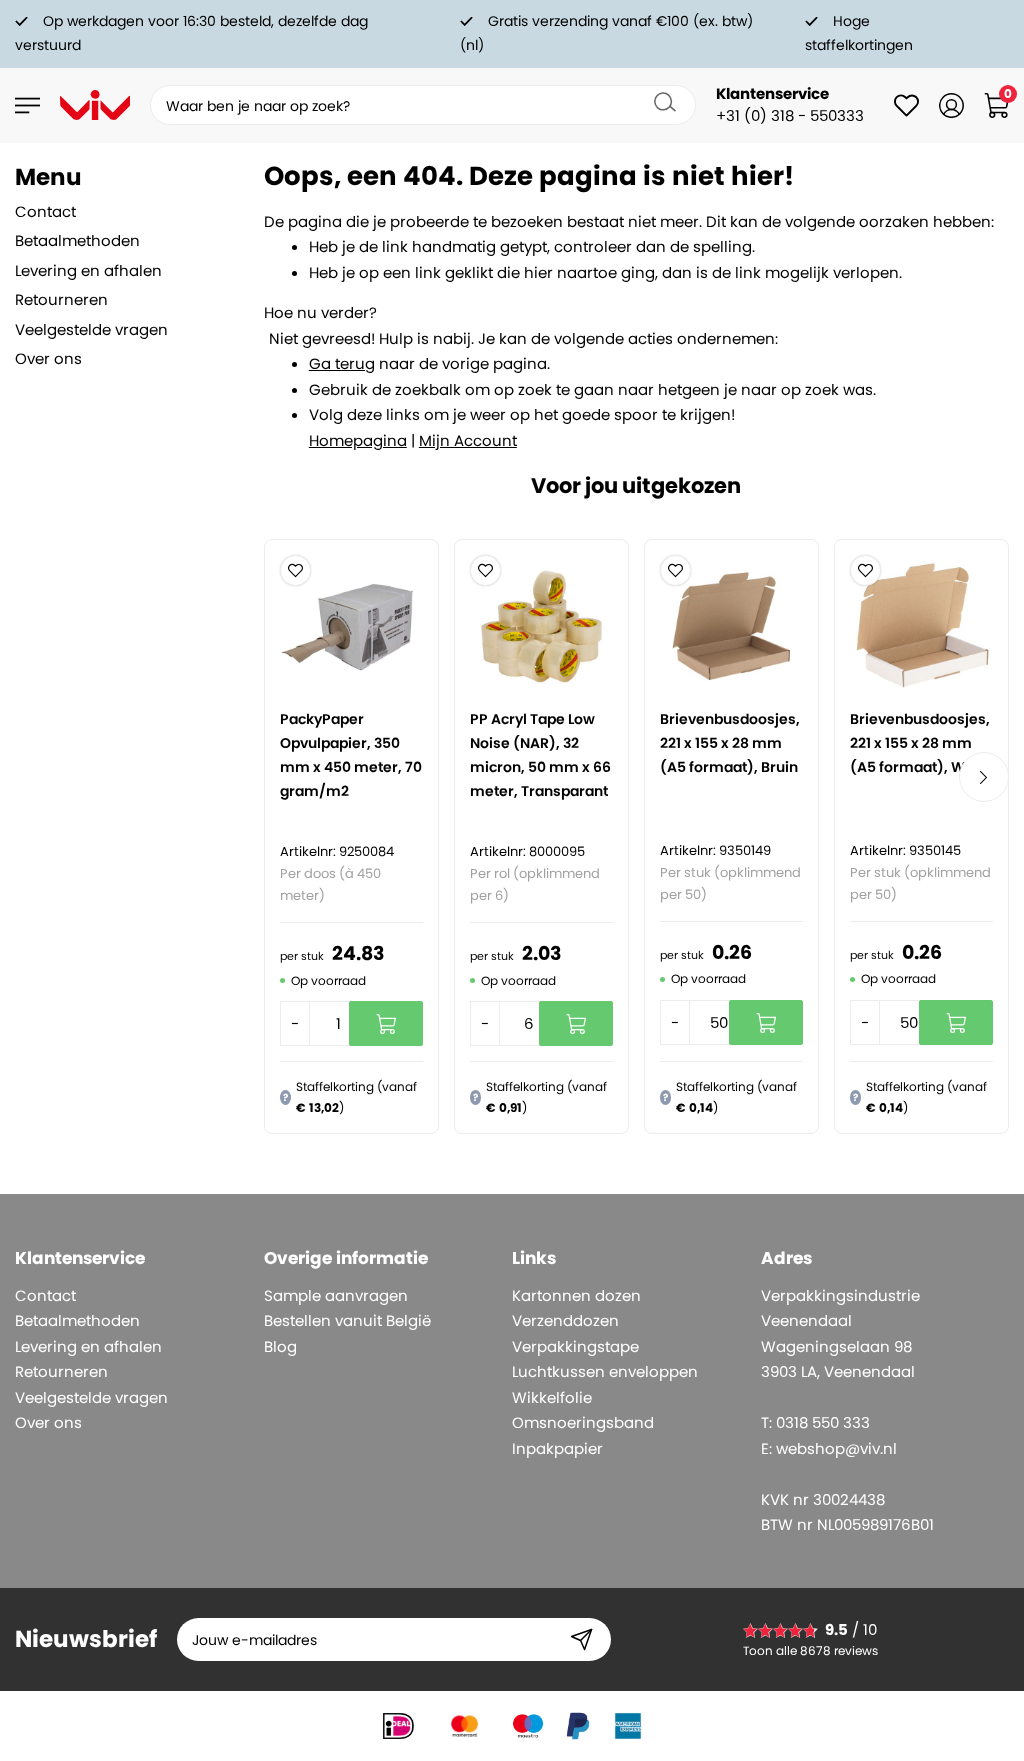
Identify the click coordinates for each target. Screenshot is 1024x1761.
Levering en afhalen (88, 270)
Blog (280, 1346)
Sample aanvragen (336, 1295)
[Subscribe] (581, 1639)
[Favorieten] (906, 105)
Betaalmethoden (77, 240)
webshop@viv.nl (836, 1448)
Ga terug (342, 363)
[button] (295, 570)
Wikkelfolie (552, 1397)
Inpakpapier (557, 1448)
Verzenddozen (565, 1320)
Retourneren (61, 299)
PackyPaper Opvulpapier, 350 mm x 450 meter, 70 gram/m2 (351, 754)
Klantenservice (772, 93)
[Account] (951, 105)
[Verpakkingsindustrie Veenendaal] (95, 105)
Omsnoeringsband (583, 1422)
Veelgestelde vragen (91, 329)
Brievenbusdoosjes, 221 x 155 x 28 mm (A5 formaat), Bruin (730, 743)
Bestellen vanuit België (347, 1320)
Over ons (48, 358)
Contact (45, 211)
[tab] (114, 177)
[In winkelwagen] (386, 1023)
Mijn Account (468, 440)
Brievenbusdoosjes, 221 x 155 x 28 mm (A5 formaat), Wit (920, 743)
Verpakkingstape (575, 1346)
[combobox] (423, 105)
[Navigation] (27, 105)
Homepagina (358, 440)
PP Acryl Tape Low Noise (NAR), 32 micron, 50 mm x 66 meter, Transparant (540, 754)
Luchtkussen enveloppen (605, 1371)
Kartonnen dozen (576, 1295)
